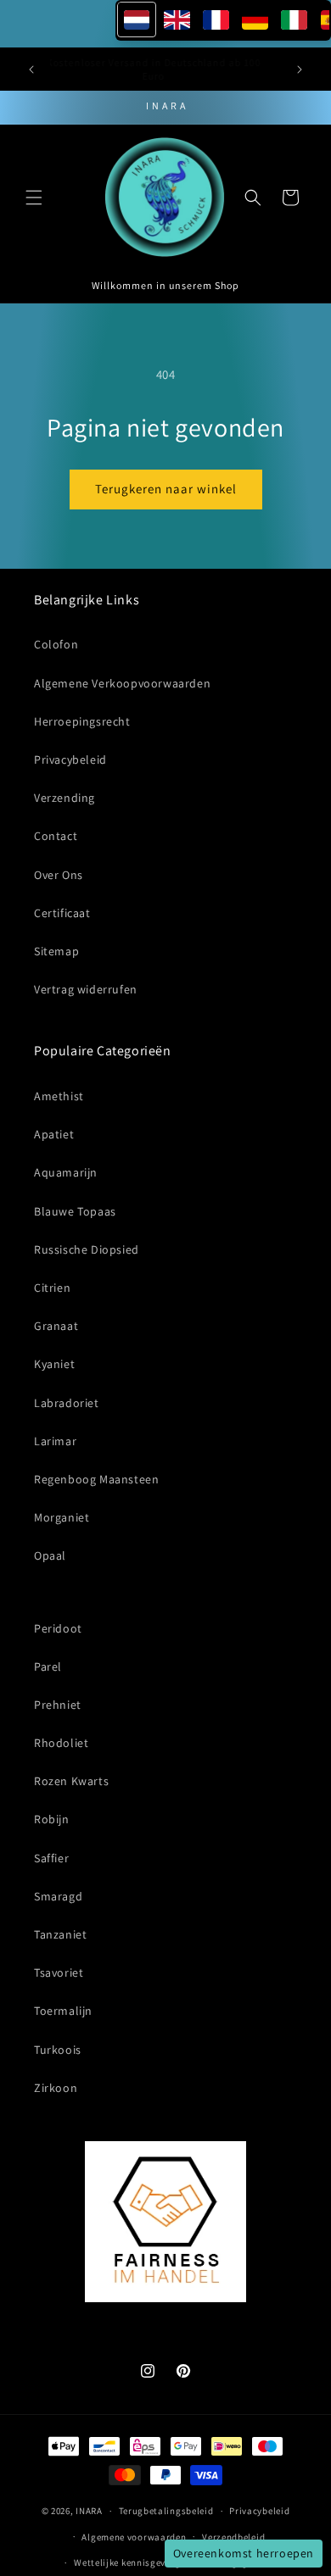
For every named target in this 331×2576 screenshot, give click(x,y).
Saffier (51, 1858)
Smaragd (58, 1896)
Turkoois (58, 2050)
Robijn (52, 1819)
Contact (56, 836)
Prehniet (58, 1705)
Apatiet (54, 1134)
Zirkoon (56, 2088)
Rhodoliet (61, 1743)
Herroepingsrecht (82, 721)
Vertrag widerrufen (86, 989)
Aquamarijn (66, 1172)
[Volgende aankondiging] (300, 70)
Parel (48, 1666)
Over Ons (59, 875)
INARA (89, 2511)
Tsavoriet (59, 1972)
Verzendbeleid (233, 2537)
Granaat (56, 1326)
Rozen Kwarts (71, 1781)
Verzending (65, 798)
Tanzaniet (60, 1934)
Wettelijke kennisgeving (127, 2562)
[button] (34, 198)
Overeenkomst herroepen (244, 2553)
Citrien (52, 1288)
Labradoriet (67, 1403)
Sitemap (56, 951)
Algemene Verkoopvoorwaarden (122, 683)
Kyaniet (54, 1364)
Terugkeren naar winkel (166, 489)
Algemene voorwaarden (134, 2537)
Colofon (56, 644)
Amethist (59, 1096)
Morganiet (62, 1517)
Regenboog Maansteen (96, 1479)
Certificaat (62, 913)
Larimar (55, 1441)
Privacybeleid (70, 759)
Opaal (50, 1555)
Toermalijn (63, 2011)
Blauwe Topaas (75, 1211)
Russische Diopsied (87, 1249)
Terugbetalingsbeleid (166, 2511)
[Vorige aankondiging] (31, 70)
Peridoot (58, 1628)
